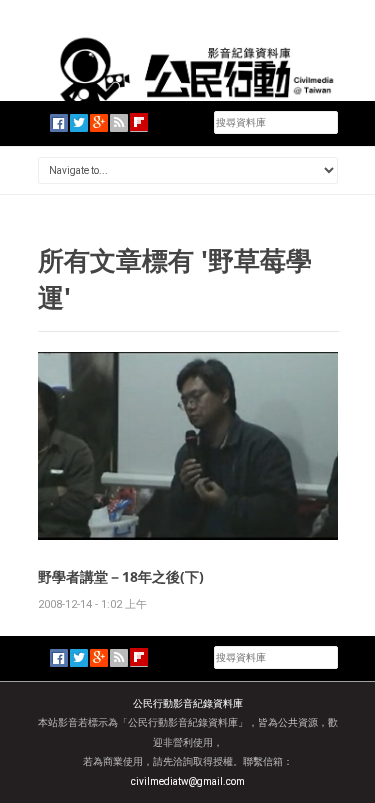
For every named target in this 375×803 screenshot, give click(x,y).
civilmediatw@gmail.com (188, 781)
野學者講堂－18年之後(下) (121, 576)
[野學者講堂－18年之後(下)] (188, 444)
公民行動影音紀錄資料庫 (188, 703)
